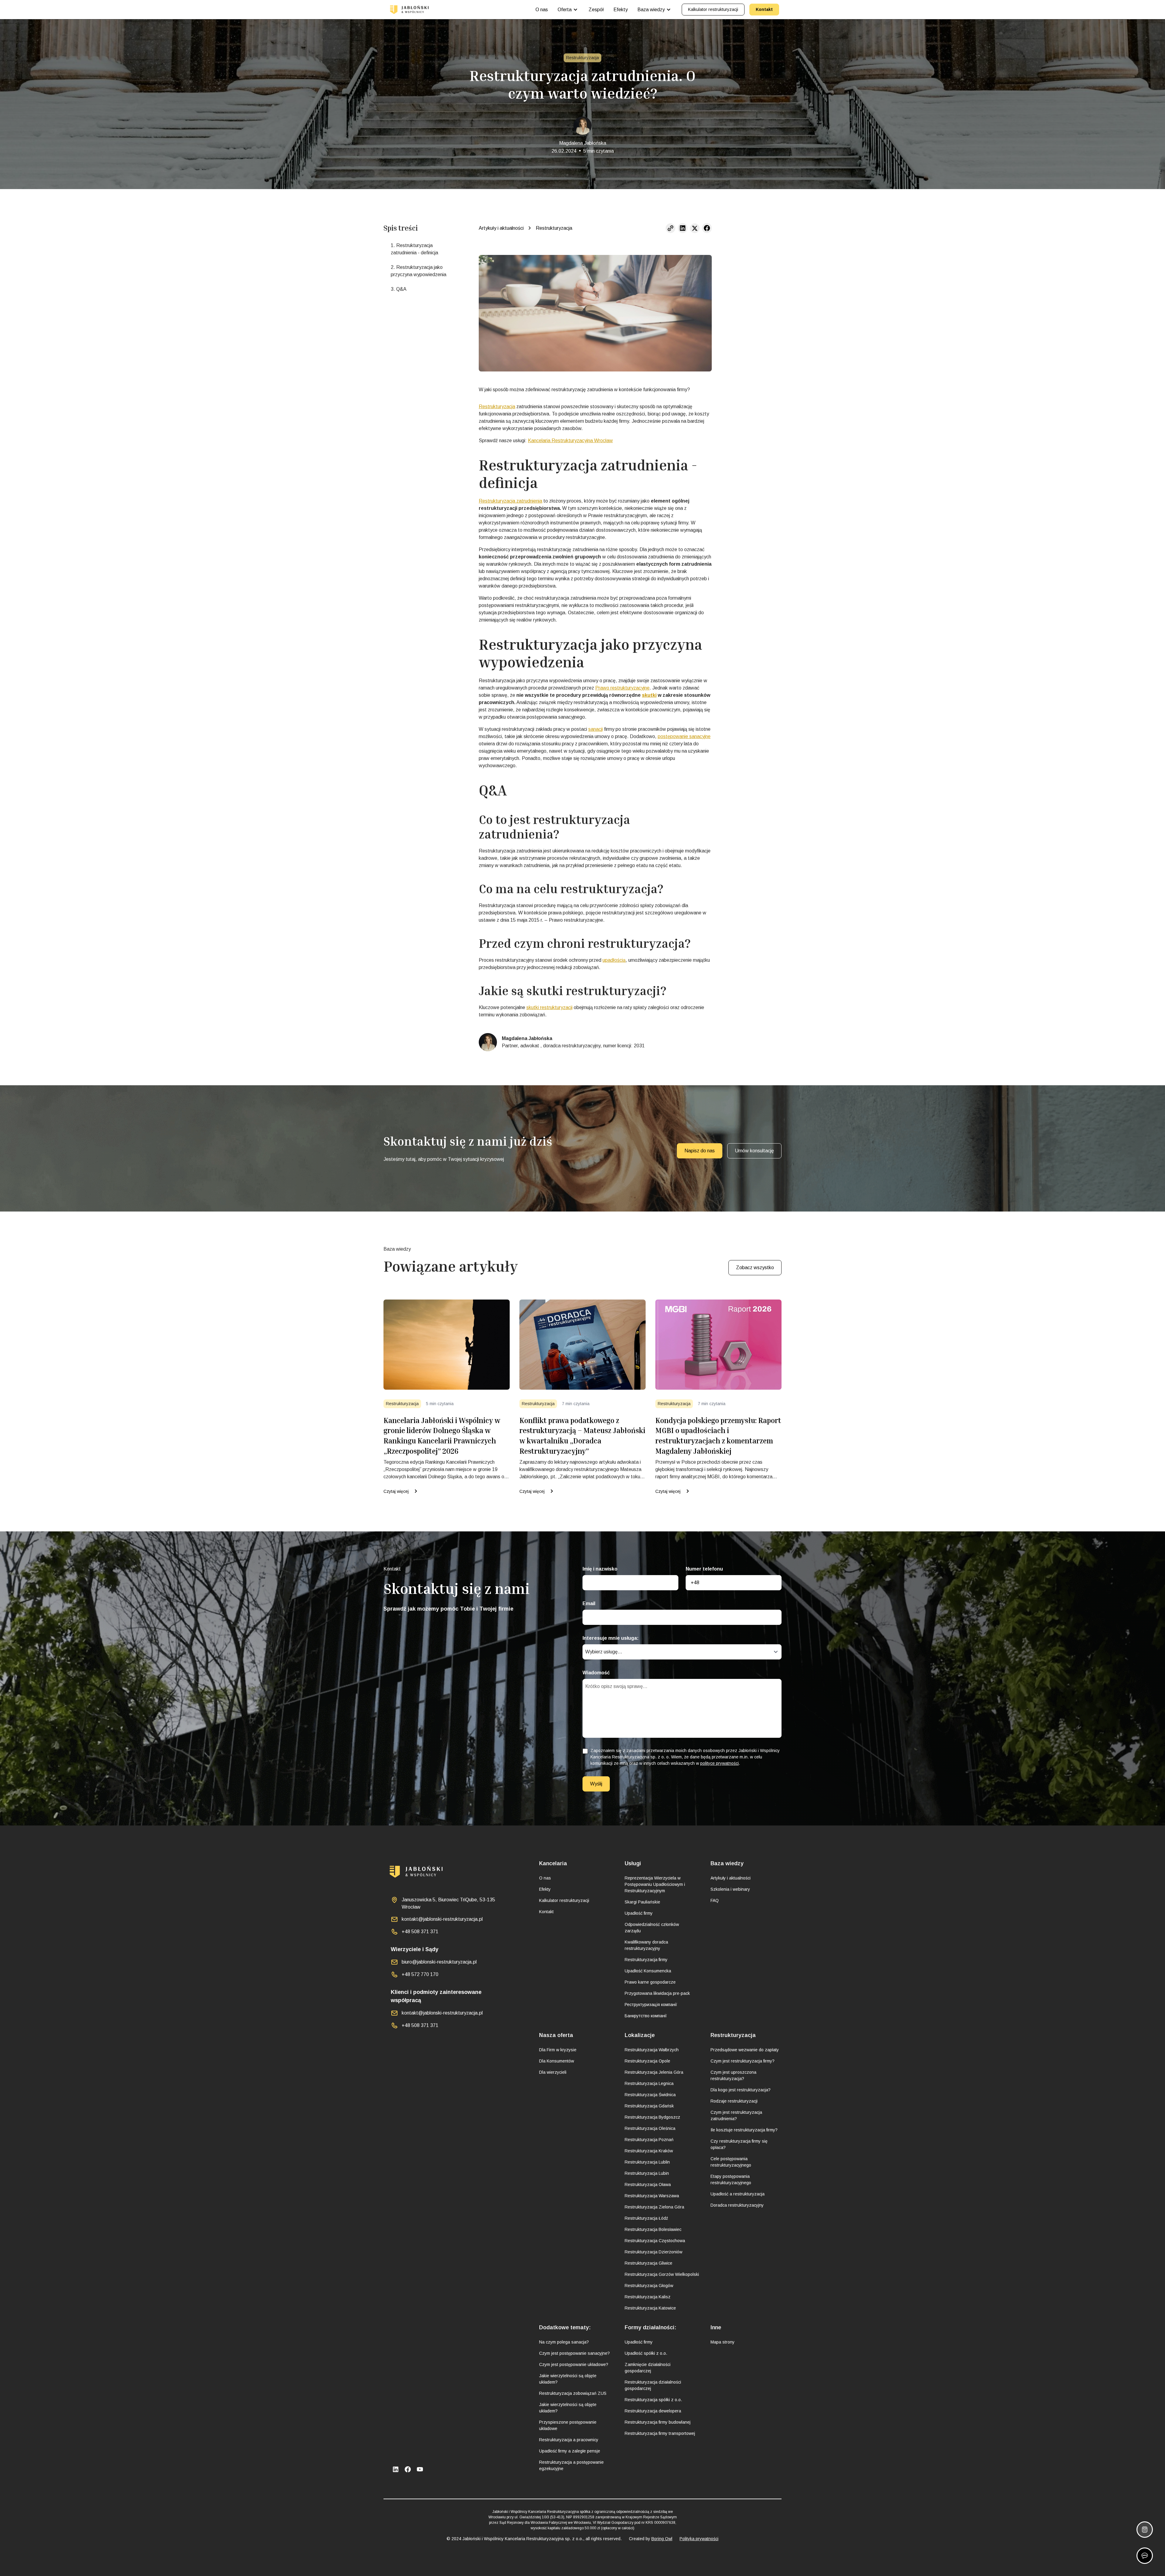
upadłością (614, 960)
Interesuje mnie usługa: (611, 1638)
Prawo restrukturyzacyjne (622, 688)
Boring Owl (662, 2539)
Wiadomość (596, 1673)
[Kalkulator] (1145, 2530)
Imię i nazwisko (600, 1569)
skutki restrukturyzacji (549, 1007)
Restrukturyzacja (497, 407)
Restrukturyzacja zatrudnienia (510, 501)
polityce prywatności (719, 1763)
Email (589, 1603)
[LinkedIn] (396, 2469)
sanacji (596, 729)
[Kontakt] (1145, 2556)
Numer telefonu (704, 1569)
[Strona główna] (409, 10)
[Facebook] (408, 2469)
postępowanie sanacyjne (684, 736)
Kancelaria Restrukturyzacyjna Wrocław (570, 441)
